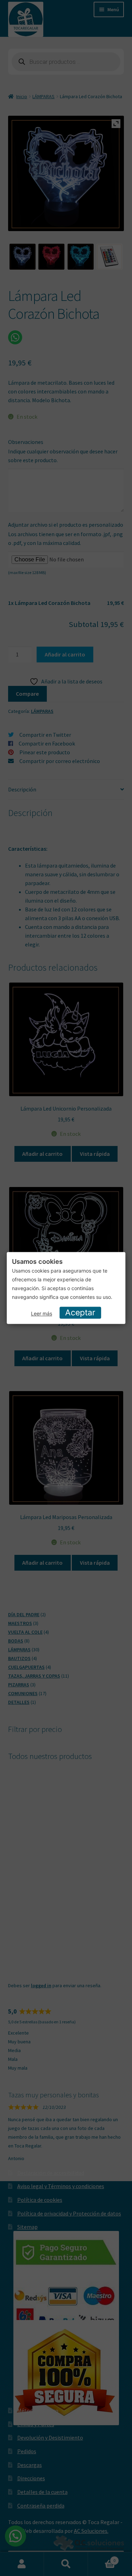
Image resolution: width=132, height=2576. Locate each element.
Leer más (42, 1313)
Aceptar (80, 1313)
